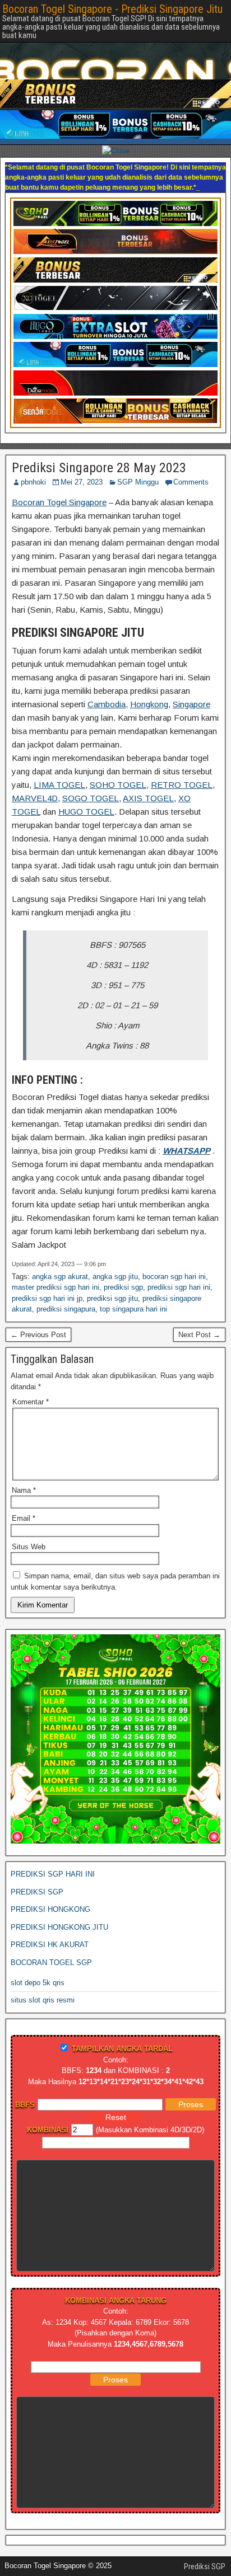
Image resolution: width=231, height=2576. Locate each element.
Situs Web (29, 1527)
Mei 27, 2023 (82, 462)
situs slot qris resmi (43, 1980)
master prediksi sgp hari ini (56, 1267)
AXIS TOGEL (148, 778)
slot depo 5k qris (38, 1962)
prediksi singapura (66, 1289)
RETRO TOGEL (182, 765)
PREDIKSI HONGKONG (50, 1889)
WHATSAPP (186, 1130)
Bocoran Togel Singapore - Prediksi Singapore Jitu (112, 9)
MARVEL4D (35, 778)
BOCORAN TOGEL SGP (51, 1942)
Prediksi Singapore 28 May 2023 (99, 448)
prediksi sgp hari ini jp (47, 1278)
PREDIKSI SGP (37, 1872)
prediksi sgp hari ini (179, 1267)
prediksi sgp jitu (112, 1278)
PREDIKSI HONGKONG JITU (59, 1907)
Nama (24, 1470)
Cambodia (107, 684)
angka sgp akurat (60, 1256)
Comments (191, 462)
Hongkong (149, 684)
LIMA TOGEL (59, 765)
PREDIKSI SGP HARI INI (53, 1854)
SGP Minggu (138, 462)
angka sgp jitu (115, 1256)
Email (24, 1498)
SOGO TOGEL (91, 778)
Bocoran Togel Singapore (59, 482)
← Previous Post (38, 1315)
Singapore (191, 684)
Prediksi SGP (205, 2546)
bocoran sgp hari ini (174, 1256)
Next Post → (199, 1315)
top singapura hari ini (133, 1289)
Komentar (31, 1382)
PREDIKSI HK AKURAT (50, 1924)
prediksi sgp (123, 1267)
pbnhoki (33, 462)
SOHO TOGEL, (119, 765)
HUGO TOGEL (86, 791)
